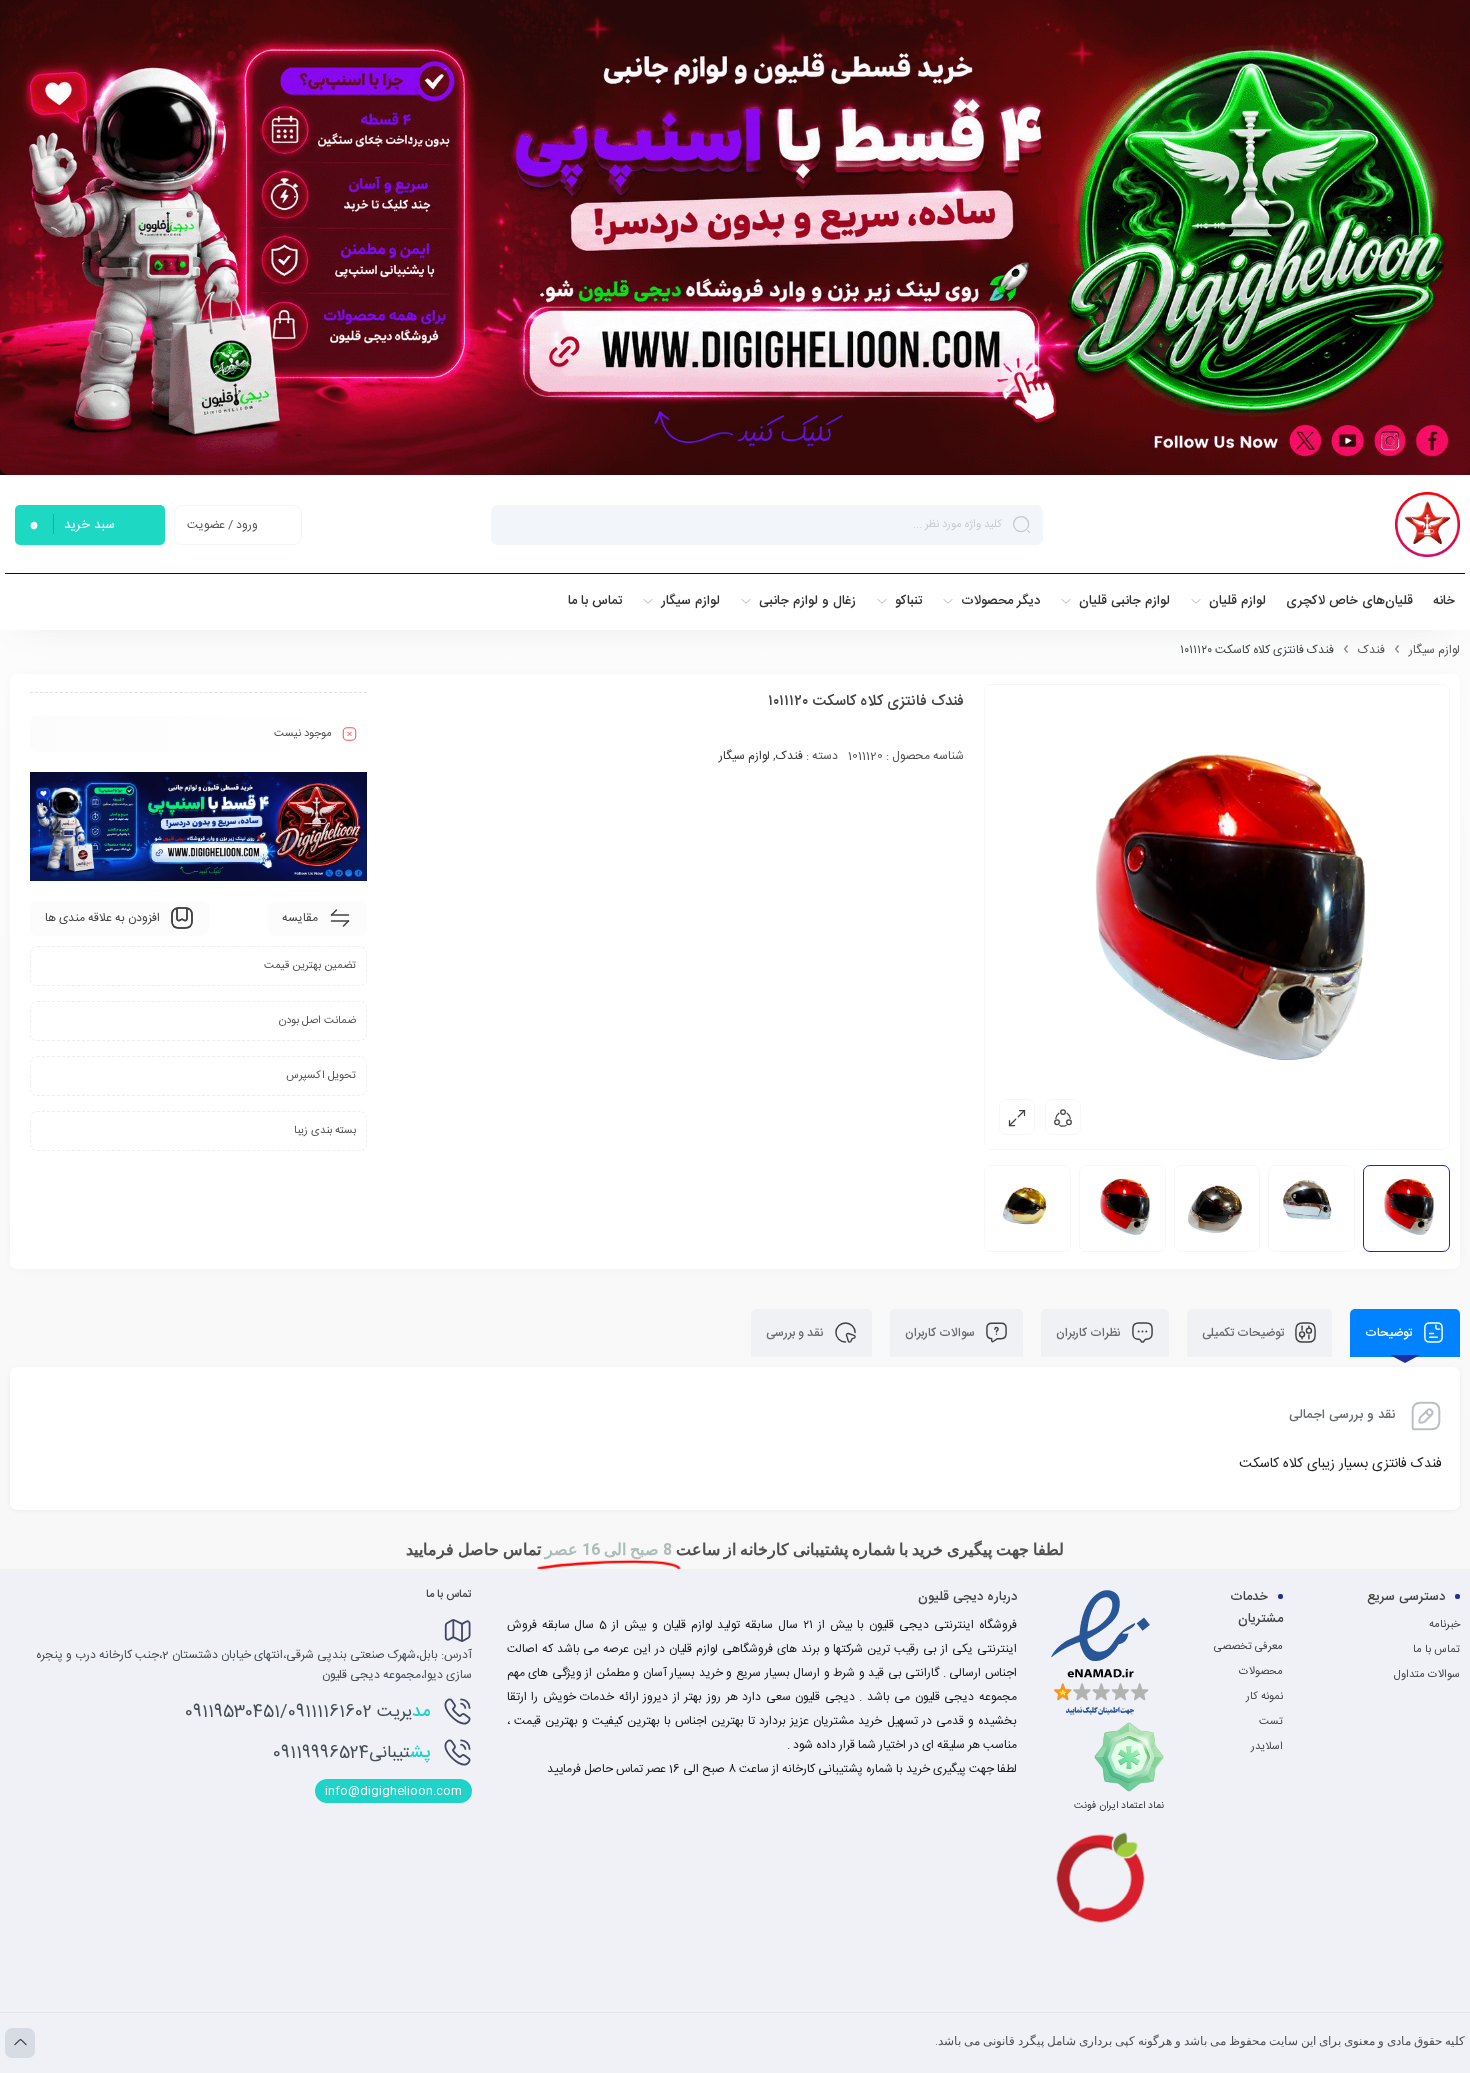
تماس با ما (1436, 1650)
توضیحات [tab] (1390, 1333)
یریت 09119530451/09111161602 (307, 1712)
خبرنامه (1444, 1625)
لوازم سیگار (1434, 650)
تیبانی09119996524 (351, 1753)
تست (1271, 1722)
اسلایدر (1267, 1747)
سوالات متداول (1427, 1675)
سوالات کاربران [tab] (941, 1333)
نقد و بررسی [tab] (796, 1333)
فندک (1371, 650)
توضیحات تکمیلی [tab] (1244, 1333)
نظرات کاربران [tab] (1090, 1333)
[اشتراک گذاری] (1063, 1117)
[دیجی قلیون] (1427, 524)
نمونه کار (1264, 1697)
